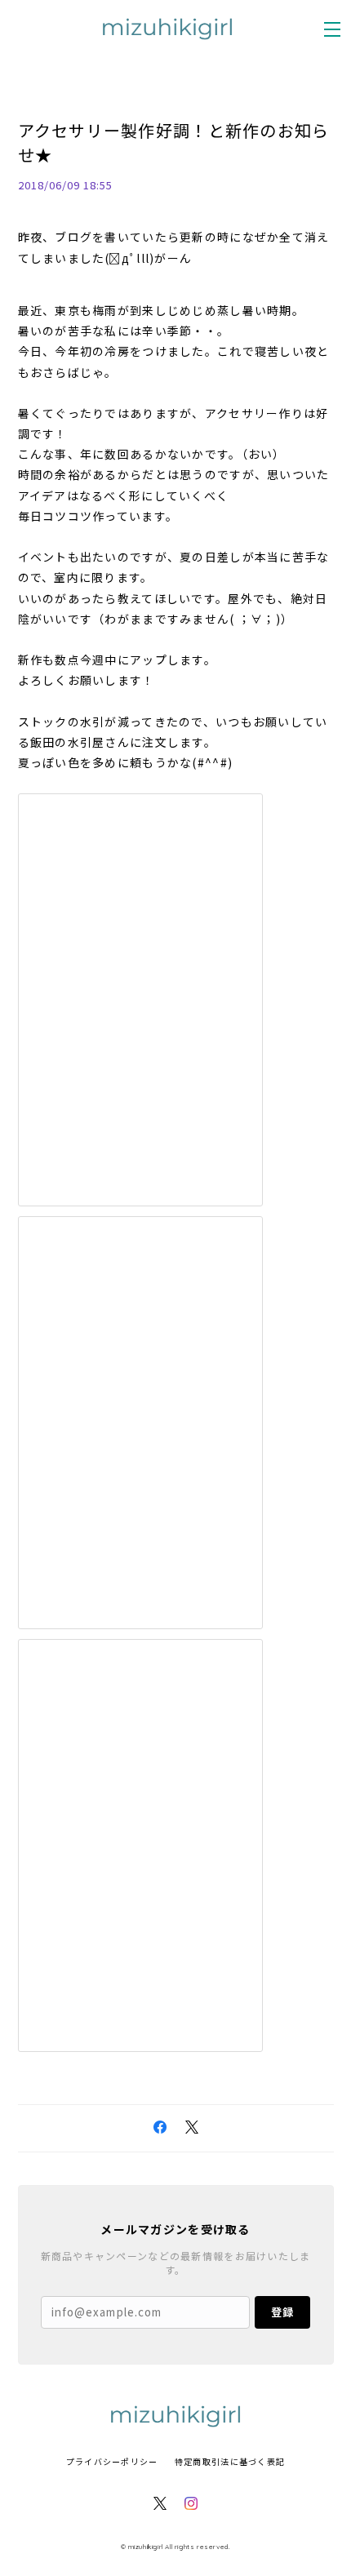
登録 (282, 2312)
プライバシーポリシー (112, 2461)
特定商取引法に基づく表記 (230, 2461)
